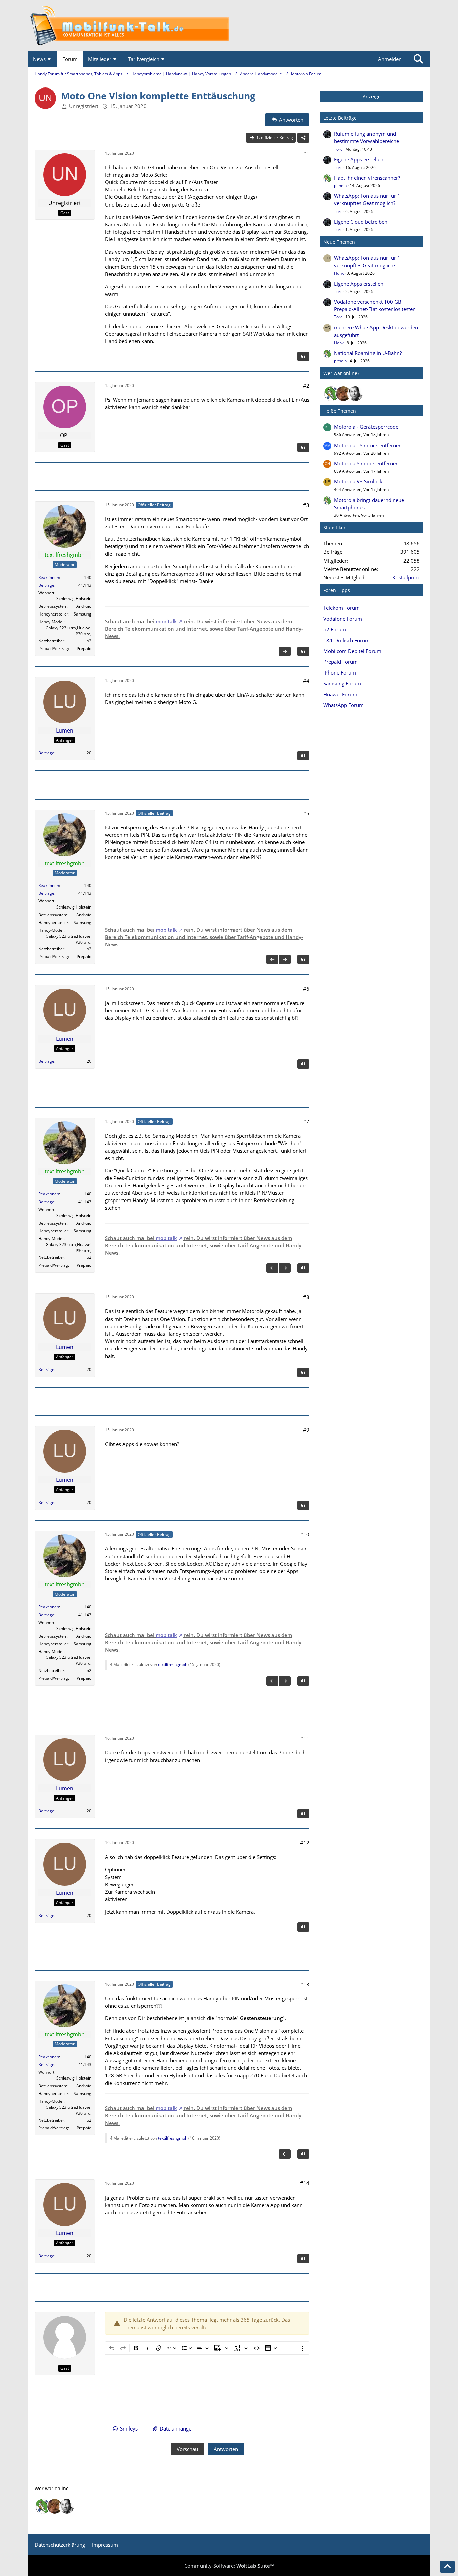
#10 (305, 1534)
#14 (305, 2183)
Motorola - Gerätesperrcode (366, 427)
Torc (338, 149)
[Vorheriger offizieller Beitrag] (272, 959)
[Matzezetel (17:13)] (343, 394)
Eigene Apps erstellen (359, 159)
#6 (306, 989)
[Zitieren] (303, 356)
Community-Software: (229, 2566)
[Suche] (418, 59)
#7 (306, 1121)
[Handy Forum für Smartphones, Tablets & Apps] (229, 25)
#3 (306, 505)
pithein (340, 186)
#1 (306, 153)
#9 (306, 1430)
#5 (306, 813)
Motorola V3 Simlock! (359, 481)
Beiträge (46, 585)
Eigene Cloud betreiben (361, 222)
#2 (306, 386)
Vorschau (187, 2449)
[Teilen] (303, 138)
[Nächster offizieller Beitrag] (285, 651)
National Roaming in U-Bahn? (368, 353)
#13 (305, 1984)
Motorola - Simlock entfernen (368, 445)
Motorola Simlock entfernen (366, 463)
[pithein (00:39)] (331, 394)
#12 (305, 1843)
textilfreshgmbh (173, 1665)
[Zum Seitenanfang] (447, 2567)
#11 (305, 1738)
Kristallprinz (406, 577)
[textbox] (207, 2388)
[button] (125, 2428)
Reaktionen (49, 577)
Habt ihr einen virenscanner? (367, 178)
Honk (339, 273)
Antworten (226, 2449)
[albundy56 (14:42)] (355, 394)
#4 (306, 681)
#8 (306, 1297)
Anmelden (390, 59)
